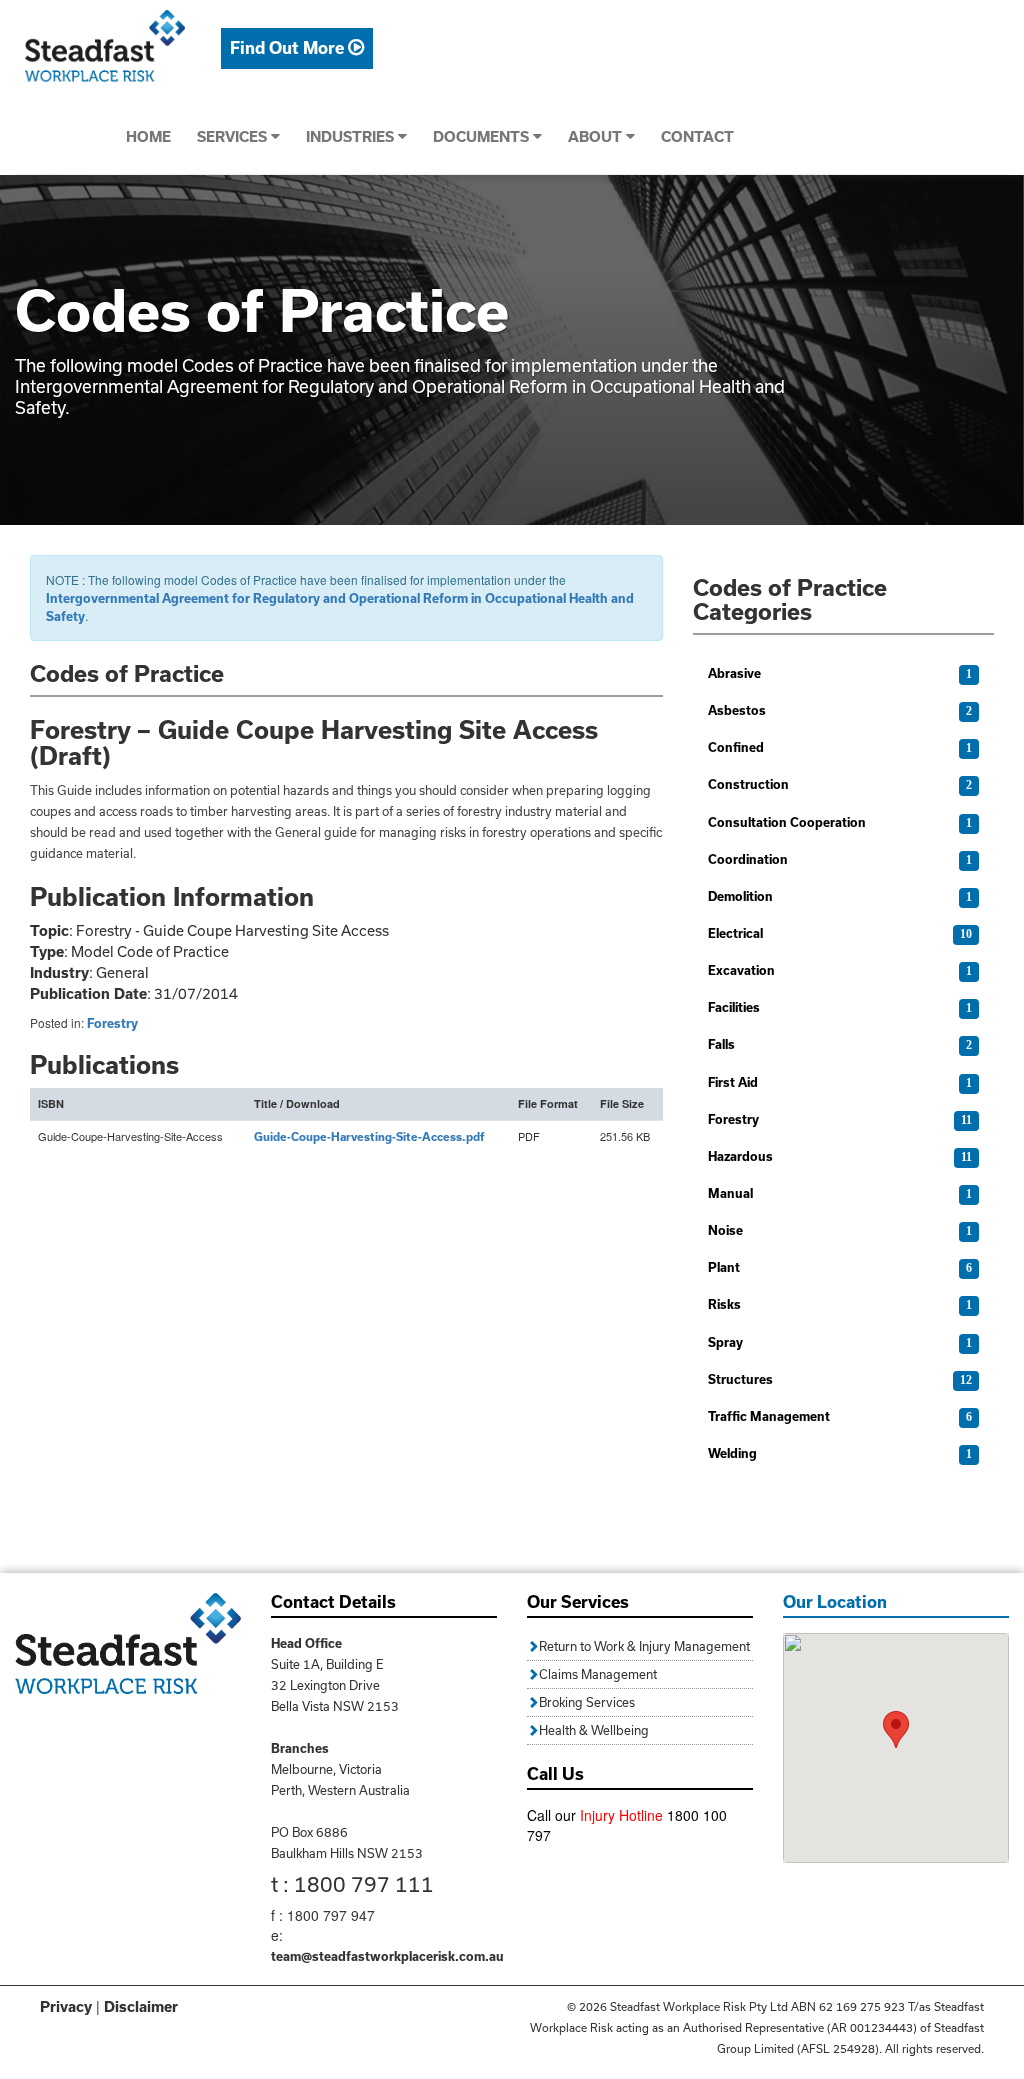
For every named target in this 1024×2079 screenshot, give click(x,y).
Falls (721, 1044)
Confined (736, 747)
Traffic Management (769, 1416)
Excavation (741, 970)
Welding (732, 1453)
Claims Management (598, 1674)
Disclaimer (141, 2006)
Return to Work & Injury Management (644, 1646)
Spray (725, 1342)
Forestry (112, 1023)
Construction (748, 784)
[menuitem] (297, 48)
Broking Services (587, 1702)
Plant (724, 1267)
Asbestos (737, 710)
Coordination (748, 859)
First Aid (733, 1082)
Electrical (735, 933)
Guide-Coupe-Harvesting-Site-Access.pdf (369, 1136)
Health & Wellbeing (594, 1730)
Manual (730, 1193)
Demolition (740, 896)
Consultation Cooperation (787, 822)
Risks (724, 1304)
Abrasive (734, 673)
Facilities (734, 1007)
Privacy (66, 2006)
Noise (725, 1230)
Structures (740, 1379)
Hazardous (740, 1156)
